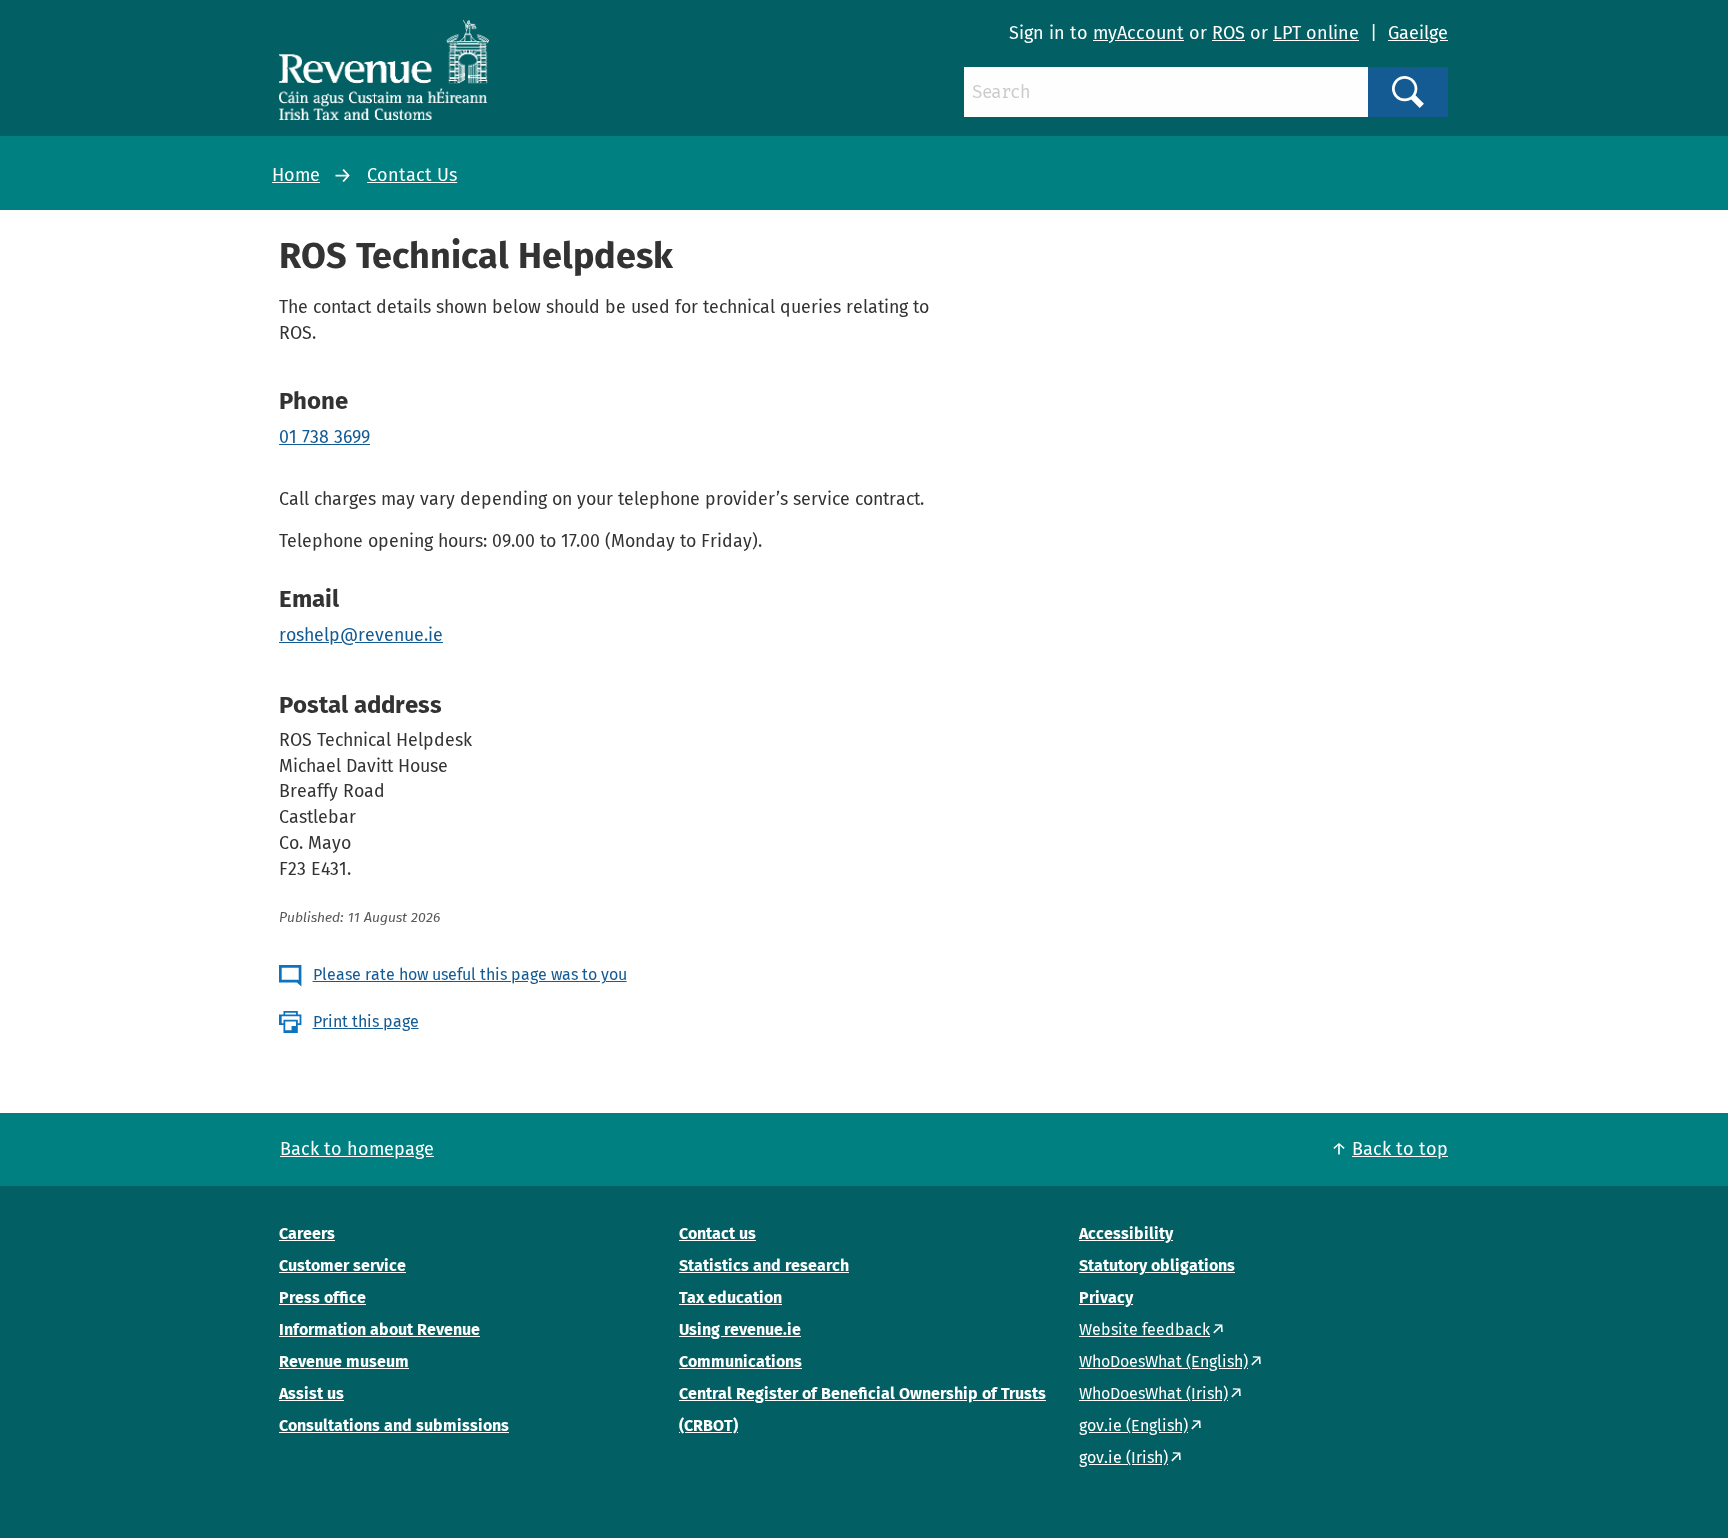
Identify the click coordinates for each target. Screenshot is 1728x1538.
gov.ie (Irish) (1123, 1457)
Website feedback (1144, 1329)
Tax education (730, 1297)
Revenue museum (344, 1361)
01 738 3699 (324, 437)
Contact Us (412, 175)
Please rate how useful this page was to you (470, 974)
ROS (1228, 33)
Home (296, 175)
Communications (740, 1361)
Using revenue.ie (740, 1329)
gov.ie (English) (1133, 1425)
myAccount (1138, 33)
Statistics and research (764, 1265)
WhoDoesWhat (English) (1163, 1361)
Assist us (311, 1393)
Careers (307, 1233)
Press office (322, 1297)
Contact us (717, 1233)
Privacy (1106, 1297)
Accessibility (1126, 1233)
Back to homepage (357, 1149)
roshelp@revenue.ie (361, 635)
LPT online (1316, 33)
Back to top (1400, 1149)
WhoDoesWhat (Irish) (1153, 1393)
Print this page (366, 1021)
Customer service (342, 1265)
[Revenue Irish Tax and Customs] (384, 70)
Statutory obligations (1157, 1265)
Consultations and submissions (394, 1425)
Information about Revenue (379, 1329)
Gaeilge (1418, 33)
